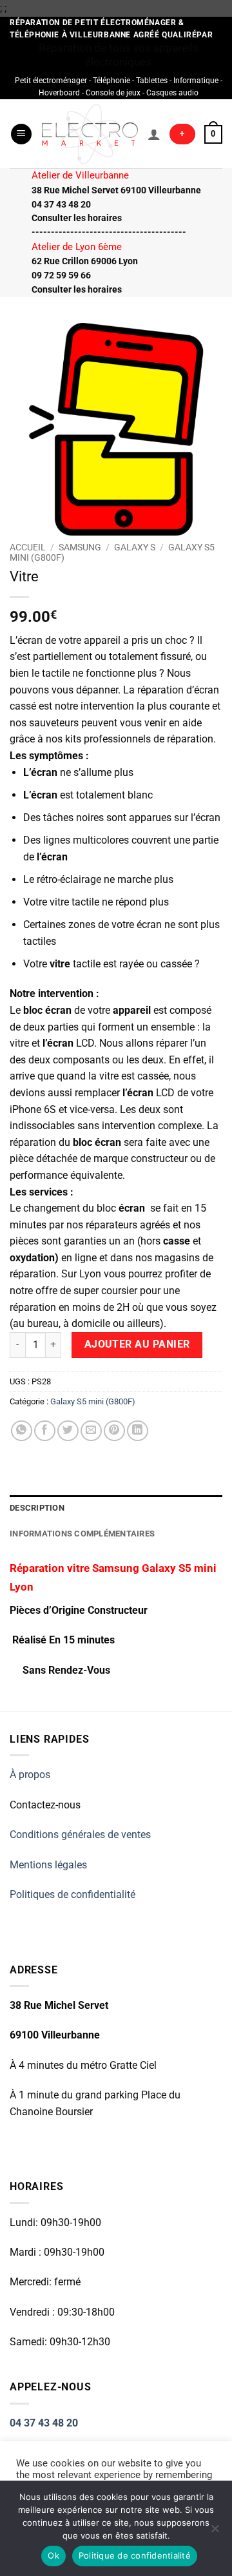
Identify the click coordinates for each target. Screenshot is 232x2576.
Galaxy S (135, 547)
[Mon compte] (154, 134)
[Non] (215, 2532)
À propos (30, 1775)
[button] (21, 134)
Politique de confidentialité (135, 2555)
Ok (53, 2555)
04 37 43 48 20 (44, 2423)
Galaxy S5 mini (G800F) (93, 1401)
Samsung (80, 547)
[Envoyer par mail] (91, 1431)
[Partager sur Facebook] (45, 1431)
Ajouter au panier (137, 1344)
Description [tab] (37, 1508)
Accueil (28, 547)
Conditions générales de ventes (80, 1835)
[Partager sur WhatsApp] (22, 1431)
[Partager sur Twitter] (68, 1431)
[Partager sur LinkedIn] (138, 1431)
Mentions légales (48, 1865)
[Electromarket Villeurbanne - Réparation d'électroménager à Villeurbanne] (90, 134)
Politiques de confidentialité (72, 1894)
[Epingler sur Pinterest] (114, 1431)
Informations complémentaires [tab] (82, 1534)
